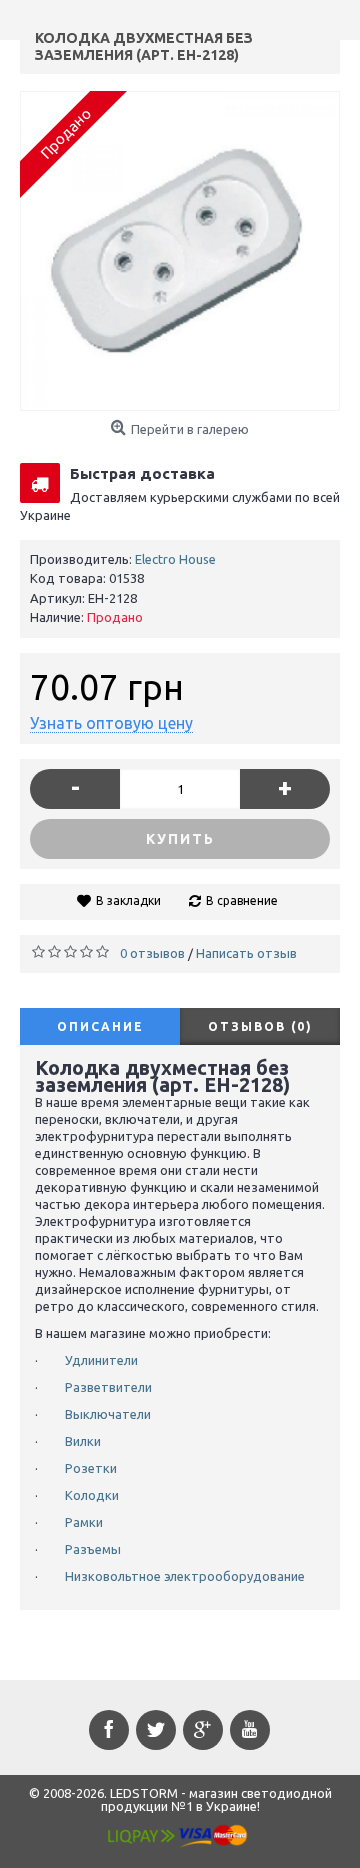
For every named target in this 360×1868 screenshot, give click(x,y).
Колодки (92, 1495)
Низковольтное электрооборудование (185, 1576)
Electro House (175, 559)
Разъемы (93, 1549)
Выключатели (108, 1414)
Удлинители (101, 1360)
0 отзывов (152, 953)
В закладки (128, 900)
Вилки (83, 1441)
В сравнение (242, 900)
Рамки (84, 1522)
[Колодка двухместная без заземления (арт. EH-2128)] (180, 251)
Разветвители (108, 1387)
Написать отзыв (246, 953)
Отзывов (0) (260, 1026)
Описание (100, 1026)
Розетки (91, 1468)
